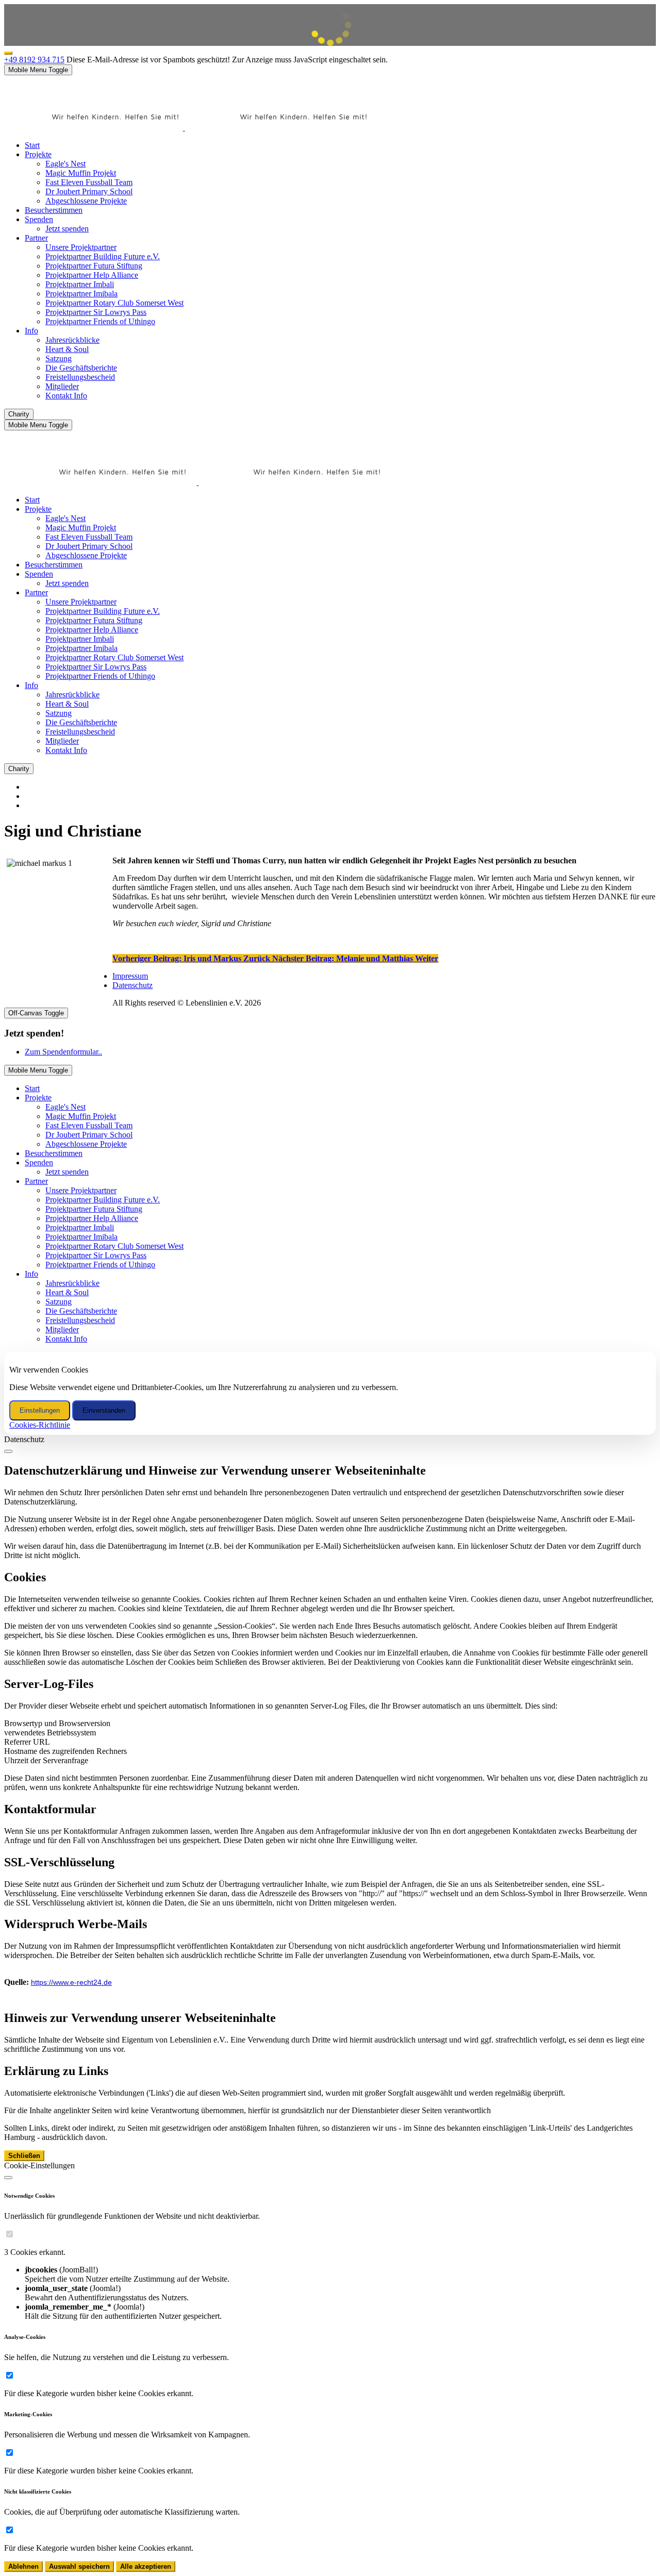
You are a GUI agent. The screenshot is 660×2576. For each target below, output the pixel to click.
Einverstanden (104, 1410)
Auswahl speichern (79, 2566)
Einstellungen (40, 1410)
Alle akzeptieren (146, 2566)
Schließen (24, 2156)
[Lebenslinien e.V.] (191, 128)
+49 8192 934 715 (34, 60)
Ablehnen (23, 2566)
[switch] (10, 2234)
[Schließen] (8, 1451)
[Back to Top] (8, 53)
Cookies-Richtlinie (40, 1425)
